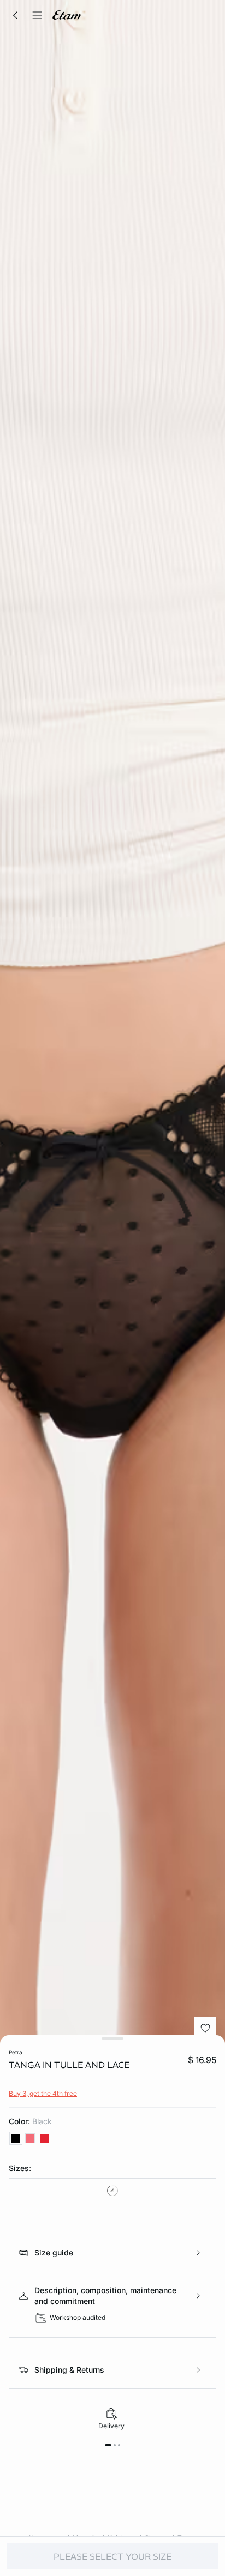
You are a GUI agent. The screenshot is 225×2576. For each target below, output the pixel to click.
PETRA (16, 2052)
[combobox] (112, 2191)
